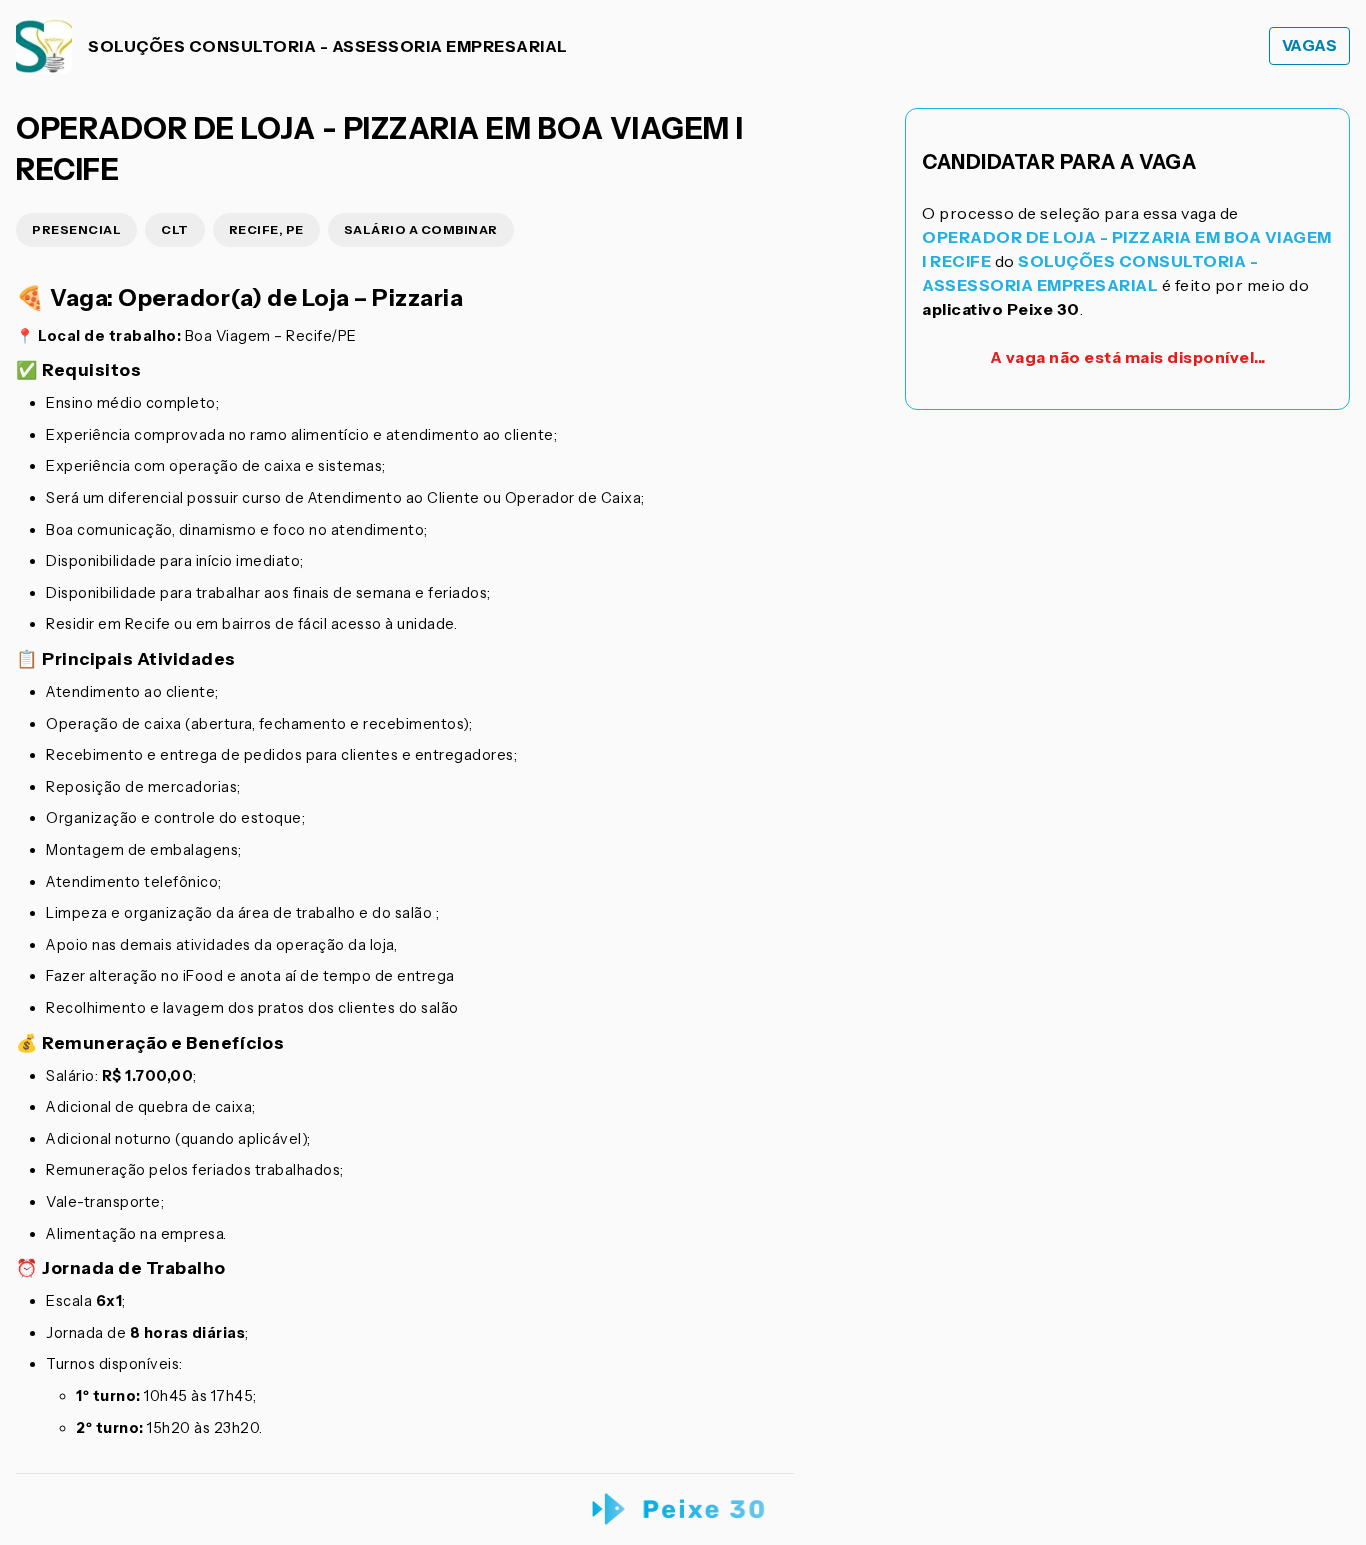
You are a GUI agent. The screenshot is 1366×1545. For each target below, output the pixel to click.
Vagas (1310, 45)
